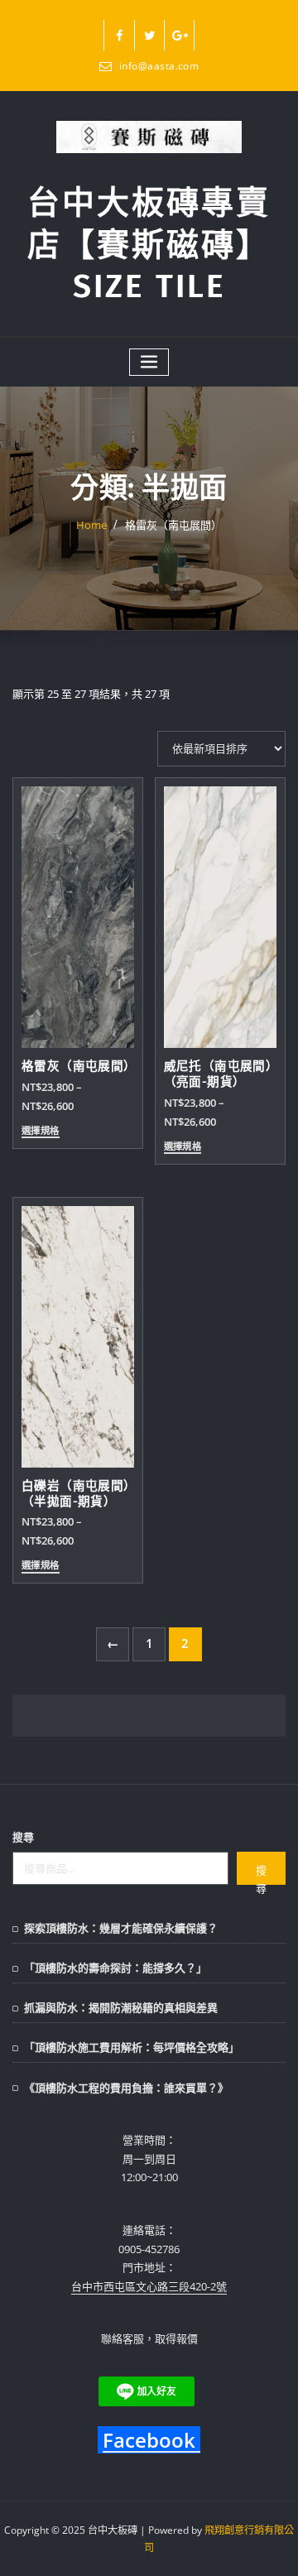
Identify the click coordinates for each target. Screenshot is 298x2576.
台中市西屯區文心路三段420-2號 (149, 2286)
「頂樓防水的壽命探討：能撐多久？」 (115, 1968)
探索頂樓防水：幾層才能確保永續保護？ (121, 1928)
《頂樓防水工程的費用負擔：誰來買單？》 (126, 2088)
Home (91, 525)
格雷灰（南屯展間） (173, 525)
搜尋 (23, 1837)
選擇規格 (41, 1131)
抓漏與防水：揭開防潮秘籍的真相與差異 (121, 2007)
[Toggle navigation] (149, 362)
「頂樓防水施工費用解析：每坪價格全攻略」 (132, 2047)
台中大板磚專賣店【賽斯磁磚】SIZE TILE (149, 245)
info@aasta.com (159, 66)
